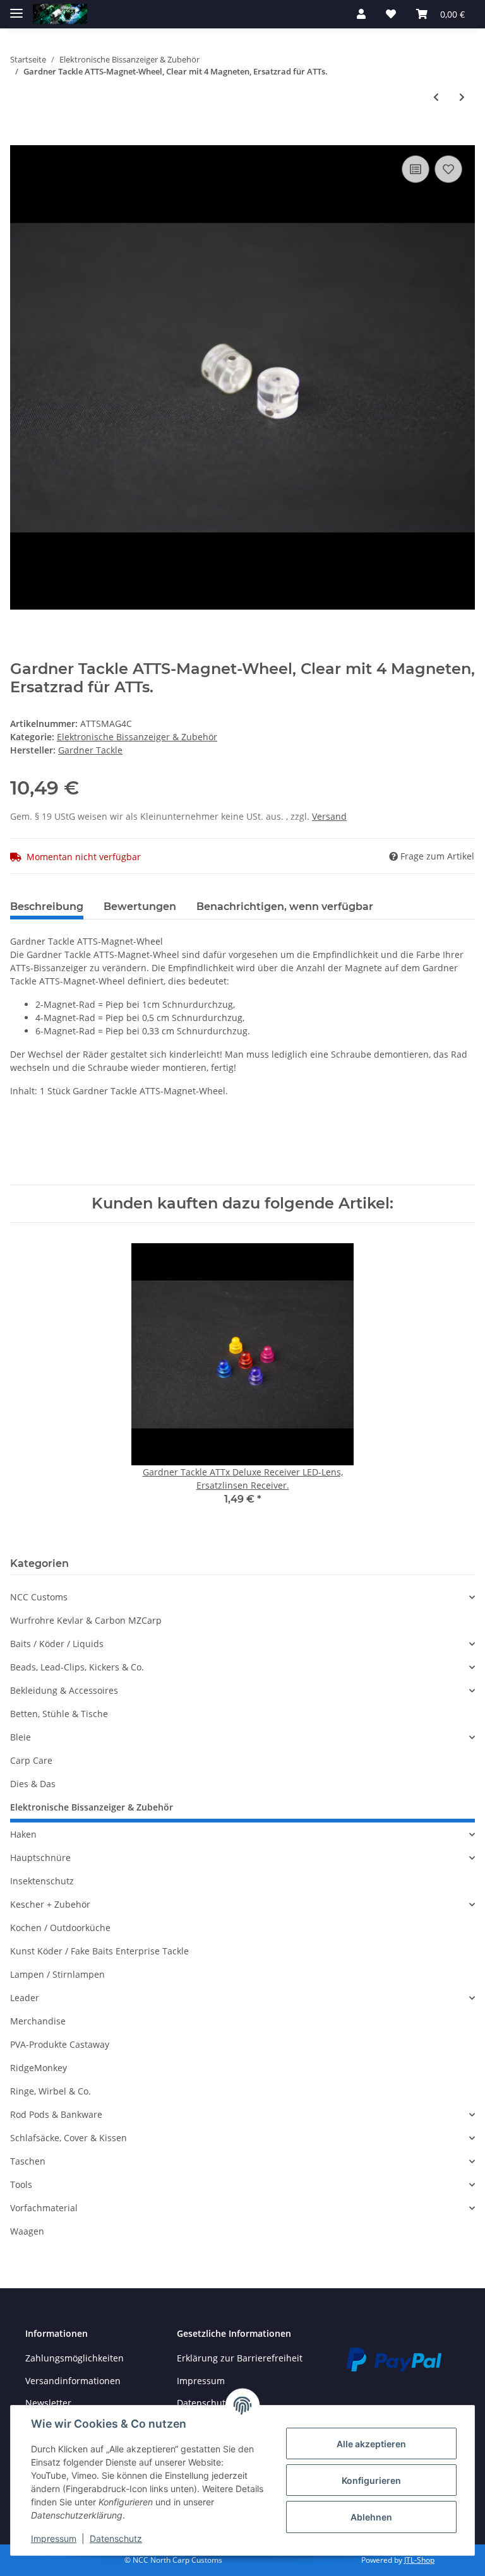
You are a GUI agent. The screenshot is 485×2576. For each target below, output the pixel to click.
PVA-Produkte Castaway (60, 2044)
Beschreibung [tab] (47, 907)
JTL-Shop (419, 2560)
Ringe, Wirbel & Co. (51, 2091)
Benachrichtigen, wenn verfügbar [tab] (285, 907)
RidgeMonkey (39, 2068)
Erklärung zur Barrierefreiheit (240, 2358)
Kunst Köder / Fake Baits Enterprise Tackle (99, 1951)
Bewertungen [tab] (140, 907)
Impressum (201, 2381)
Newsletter (48, 2403)
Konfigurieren (371, 2480)
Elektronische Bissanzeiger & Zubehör (137, 737)
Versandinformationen (73, 2381)
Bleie (21, 1737)
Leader (25, 1998)
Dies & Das (33, 1784)
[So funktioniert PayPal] (394, 2359)
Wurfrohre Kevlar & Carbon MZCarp (86, 1620)
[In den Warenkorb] (20, 138)
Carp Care (31, 1760)
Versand (329, 816)
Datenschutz (116, 2538)
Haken (23, 1834)
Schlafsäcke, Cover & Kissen (69, 2138)
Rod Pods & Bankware (56, 2114)
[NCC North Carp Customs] (60, 14)
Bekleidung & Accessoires (64, 1690)
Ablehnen (371, 2517)
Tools (21, 2184)
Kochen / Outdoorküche (60, 1928)
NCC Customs (39, 1597)
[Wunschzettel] (391, 14)
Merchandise (38, 2021)
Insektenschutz (42, 1881)
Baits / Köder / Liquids (57, 1644)
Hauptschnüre (40, 1858)
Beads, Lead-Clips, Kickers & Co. (77, 1667)
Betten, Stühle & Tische (59, 1714)
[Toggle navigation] (16, 8)
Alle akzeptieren (371, 2444)
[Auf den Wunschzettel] (448, 169)
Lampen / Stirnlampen (57, 1974)
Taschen (28, 2161)
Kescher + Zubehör (50, 1904)
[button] (361, 14)
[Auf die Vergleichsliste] (416, 169)
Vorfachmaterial (44, 2208)
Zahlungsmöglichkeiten (75, 2358)
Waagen (27, 2231)
